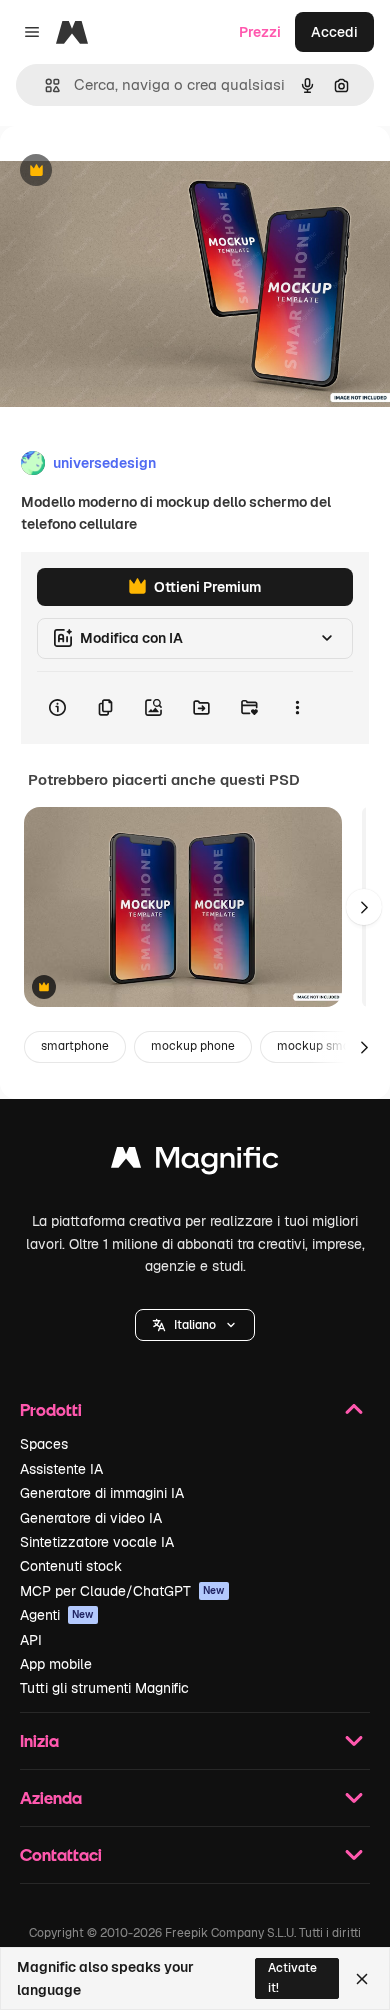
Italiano (195, 1325)
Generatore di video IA (91, 1518)
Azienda (51, 1797)
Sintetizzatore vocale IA (97, 1542)
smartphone (75, 1046)
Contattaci (61, 1854)
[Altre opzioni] (297, 708)
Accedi (334, 32)
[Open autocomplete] (44, 85)
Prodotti (51, 1409)
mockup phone (193, 1046)
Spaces (44, 1444)
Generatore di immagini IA (102, 1493)
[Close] (362, 1979)
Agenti (57, 1615)
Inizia (39, 1740)
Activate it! (292, 1977)
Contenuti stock (71, 1566)
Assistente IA (61, 1469)
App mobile (56, 1664)
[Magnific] (195, 1162)
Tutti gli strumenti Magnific (104, 1688)
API (31, 1640)
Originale (132, 171)
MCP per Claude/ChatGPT (122, 1591)
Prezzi (260, 32)
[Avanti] (364, 907)
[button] (195, 1325)
